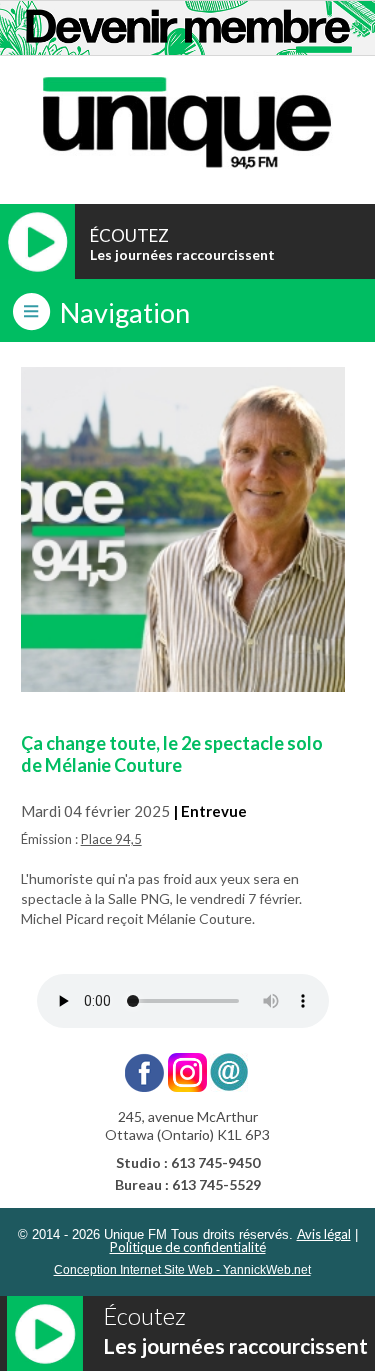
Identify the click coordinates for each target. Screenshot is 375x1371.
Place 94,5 (111, 839)
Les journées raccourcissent (182, 254)
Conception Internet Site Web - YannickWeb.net (182, 1270)
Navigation (125, 312)
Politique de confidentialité (188, 1247)
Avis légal (324, 1234)
